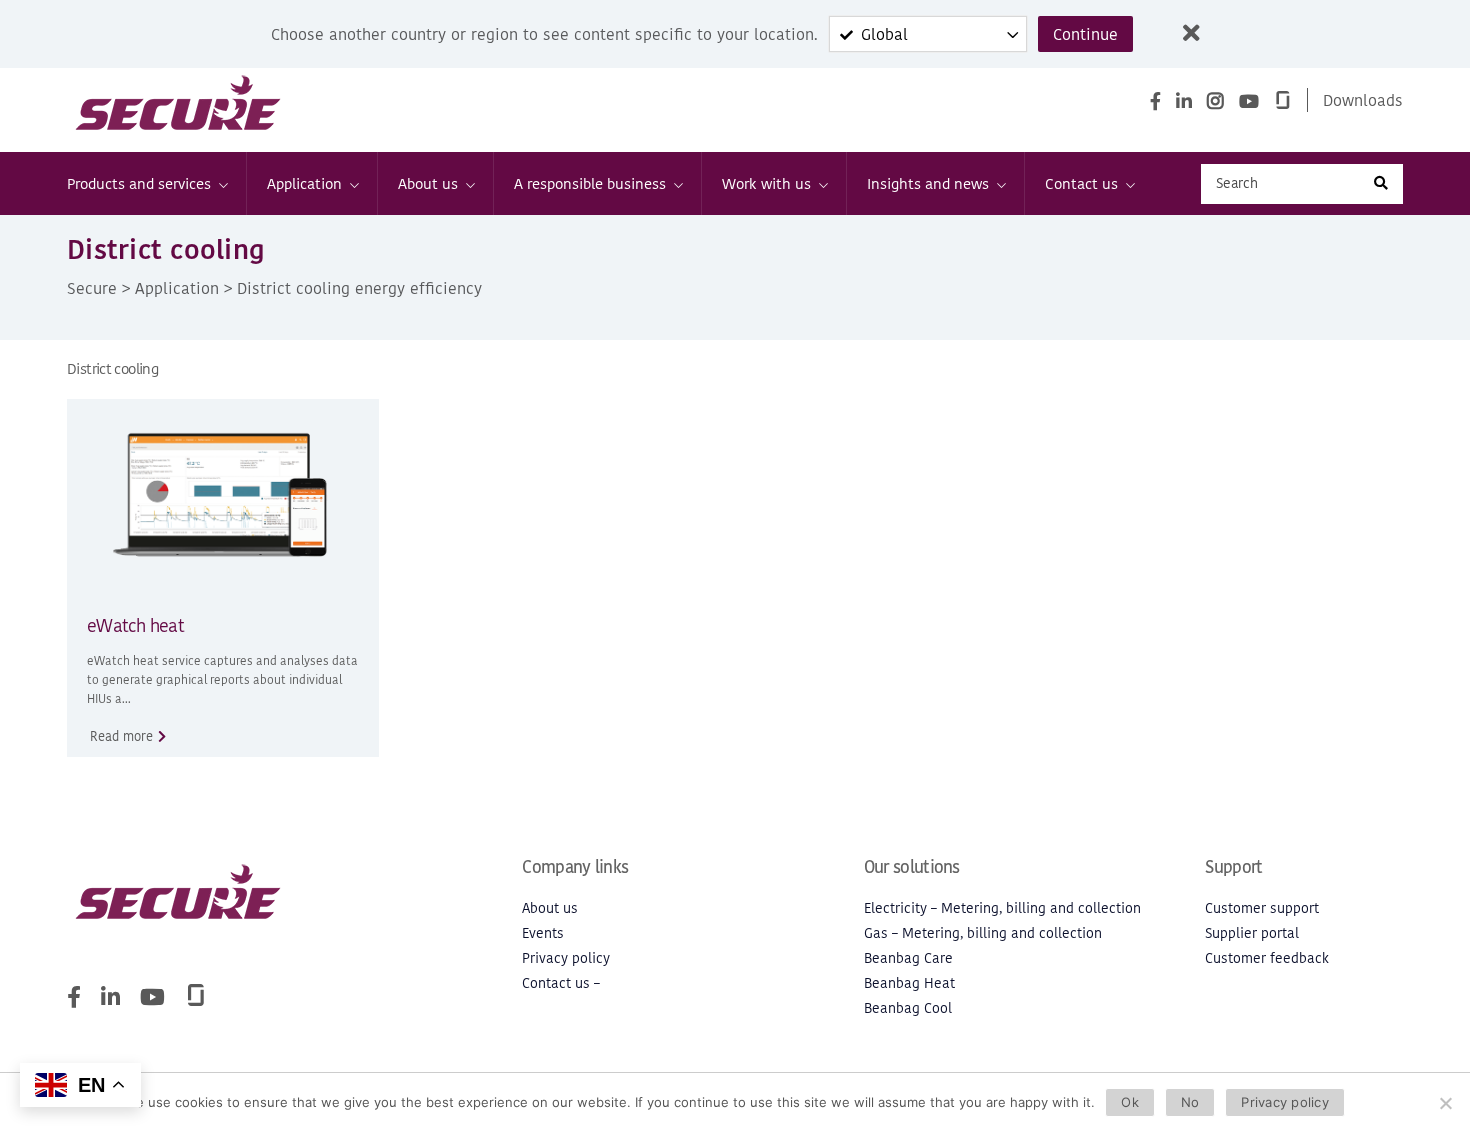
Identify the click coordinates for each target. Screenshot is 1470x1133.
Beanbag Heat (909, 983)
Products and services (139, 183)
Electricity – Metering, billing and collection (1002, 908)
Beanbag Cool (908, 1008)
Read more (121, 736)
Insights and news (928, 183)
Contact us (1081, 183)
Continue (1085, 34)
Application (304, 183)
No (1190, 1102)
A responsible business (590, 183)
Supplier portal (1252, 933)
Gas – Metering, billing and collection (983, 933)
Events (543, 933)
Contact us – (561, 983)
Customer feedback (1267, 958)
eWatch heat (135, 625)
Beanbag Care (908, 958)
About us (428, 183)
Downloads (1363, 100)
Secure (92, 288)
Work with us (766, 183)
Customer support (1262, 908)
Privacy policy (566, 958)
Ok (1130, 1102)
